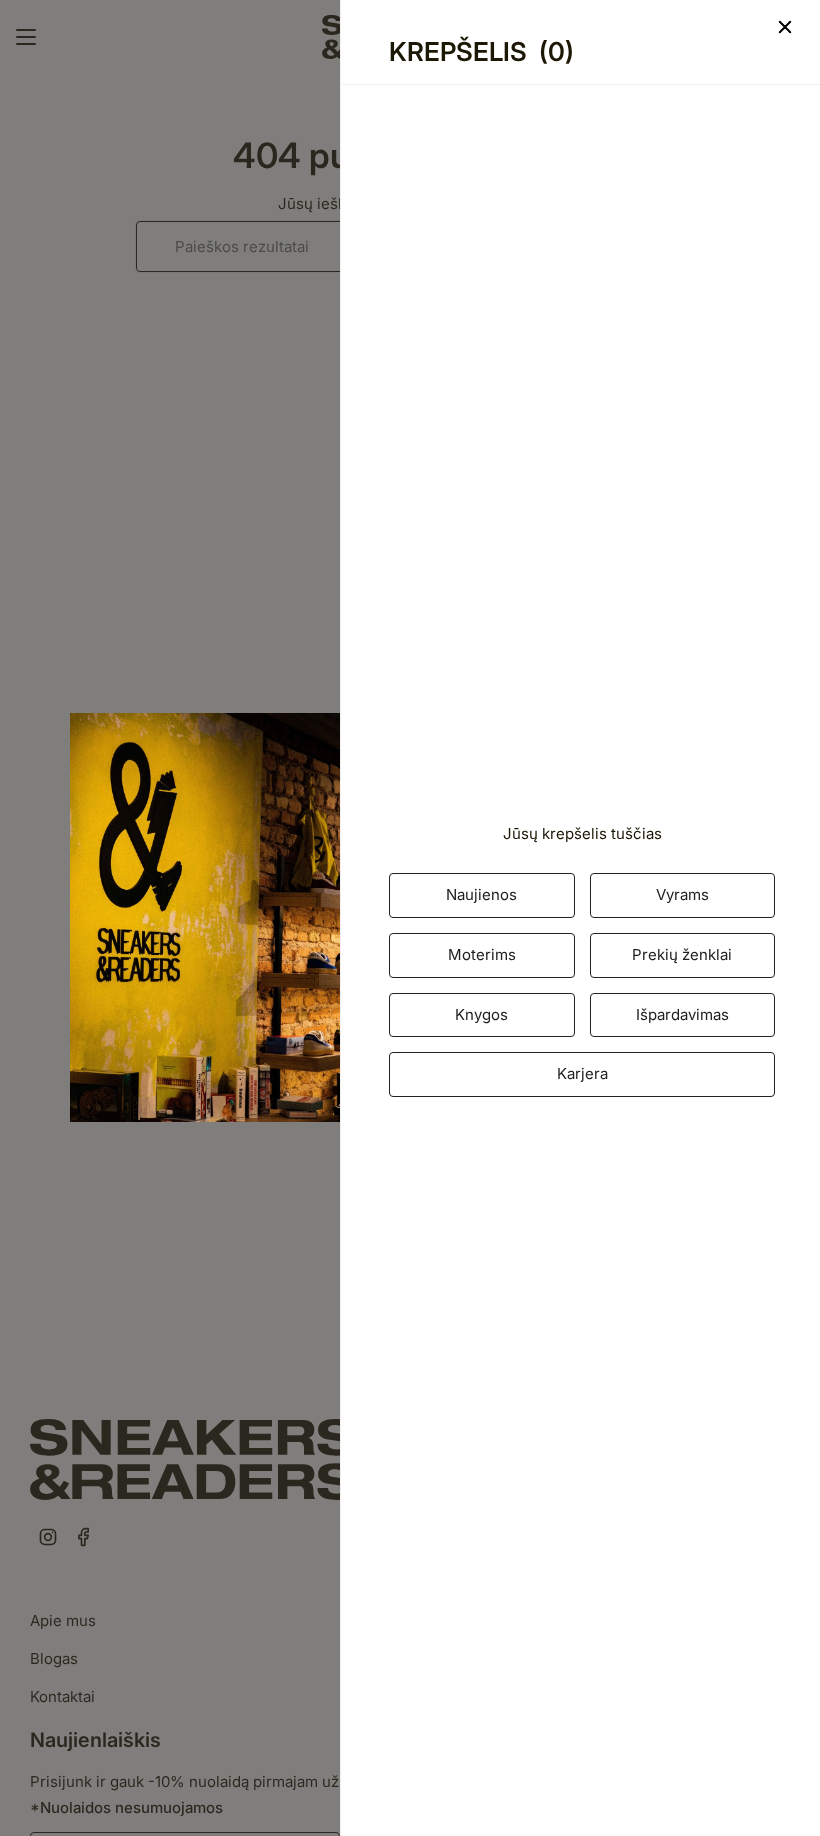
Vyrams (682, 894)
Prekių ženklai (682, 954)
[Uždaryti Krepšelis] (593, 27)
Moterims (482, 954)
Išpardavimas (682, 1014)
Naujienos (481, 894)
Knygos (481, 1014)
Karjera (582, 1073)
